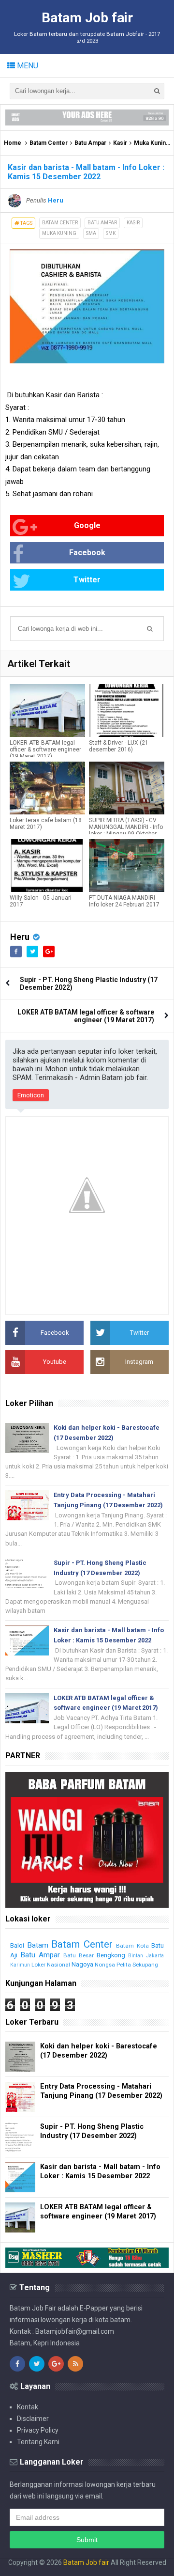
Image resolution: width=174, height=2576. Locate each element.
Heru (20, 937)
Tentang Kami (38, 2442)
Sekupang (145, 1965)
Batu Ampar (90, 143)
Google (87, 525)
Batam (38, 1945)
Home (13, 143)
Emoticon (31, 1095)
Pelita (124, 1965)
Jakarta (155, 1956)
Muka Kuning (152, 143)
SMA (91, 233)
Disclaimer (33, 2419)
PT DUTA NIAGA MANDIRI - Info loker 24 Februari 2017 (124, 901)
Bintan (136, 1956)
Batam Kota (132, 1946)
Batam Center (49, 143)
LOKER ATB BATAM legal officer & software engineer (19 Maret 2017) (45, 749)
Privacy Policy (38, 2430)
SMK (111, 233)
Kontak (28, 2407)
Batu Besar (79, 1955)
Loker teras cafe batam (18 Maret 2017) (46, 824)
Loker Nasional (51, 1965)
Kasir (120, 143)
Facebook (87, 553)
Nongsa (105, 1965)
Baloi (17, 1945)
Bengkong (111, 1955)
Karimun (20, 1965)
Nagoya (82, 1964)
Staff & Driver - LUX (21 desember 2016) (119, 746)
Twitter (87, 580)
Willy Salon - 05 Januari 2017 (41, 901)
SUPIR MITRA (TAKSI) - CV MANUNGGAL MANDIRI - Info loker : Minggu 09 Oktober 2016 (126, 830)
